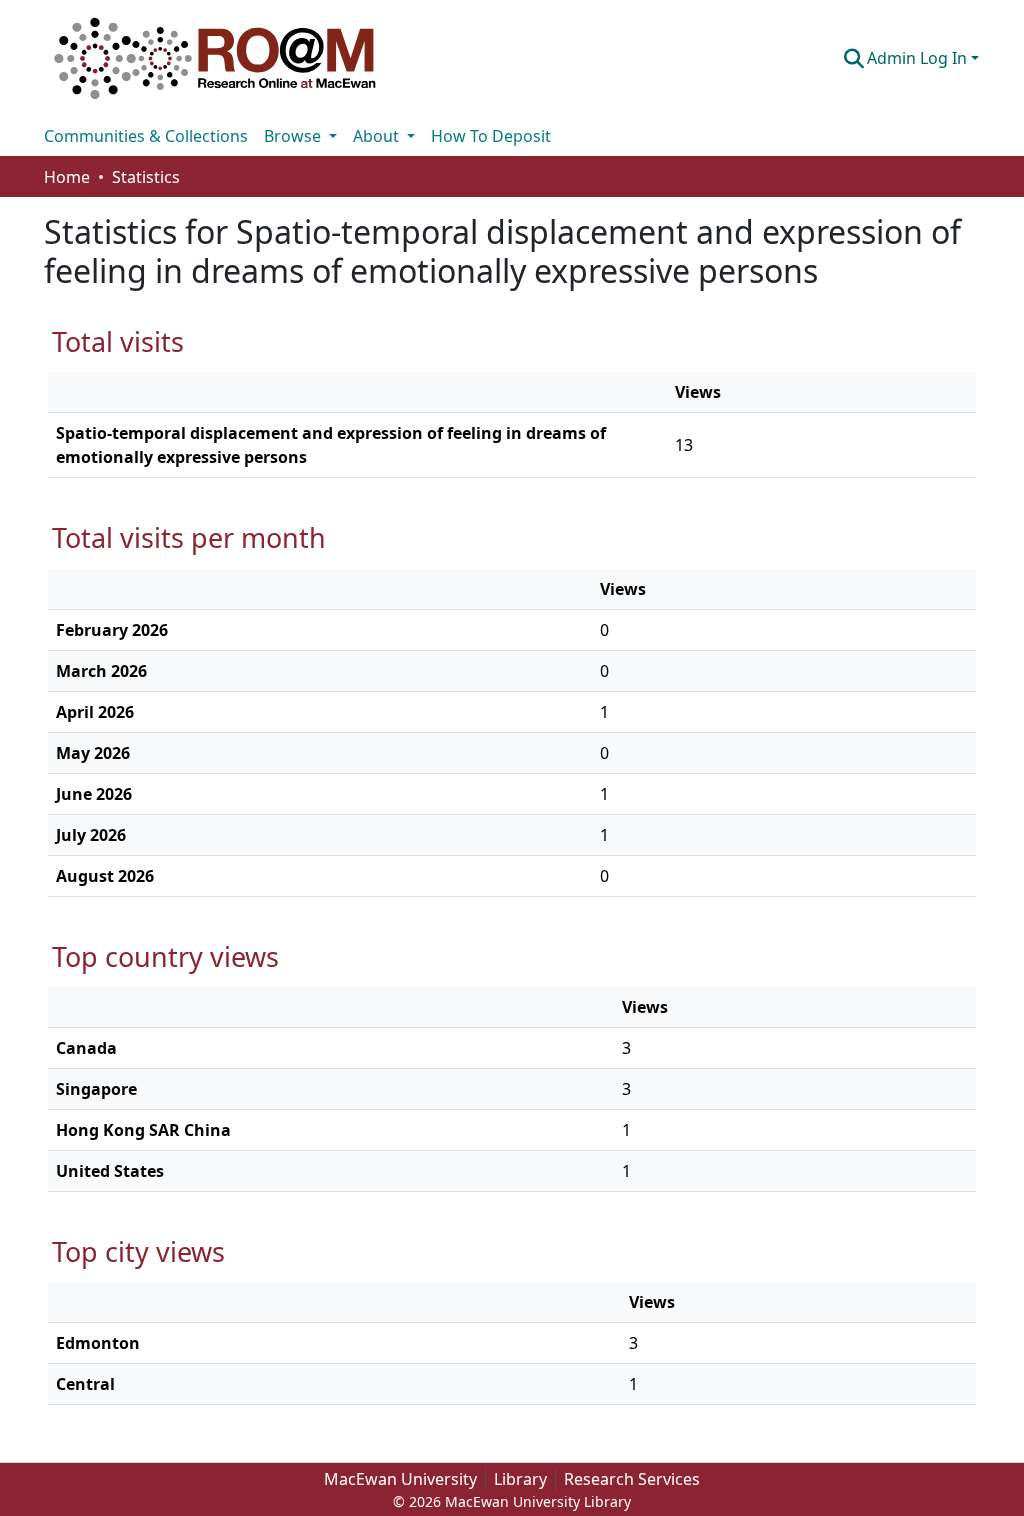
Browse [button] (294, 136)
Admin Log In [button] (919, 58)
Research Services (632, 1479)
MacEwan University (400, 1479)
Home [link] (67, 177)
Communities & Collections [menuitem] (146, 136)
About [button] (378, 136)
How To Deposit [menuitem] (491, 136)
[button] (215, 58)
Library (520, 1479)
